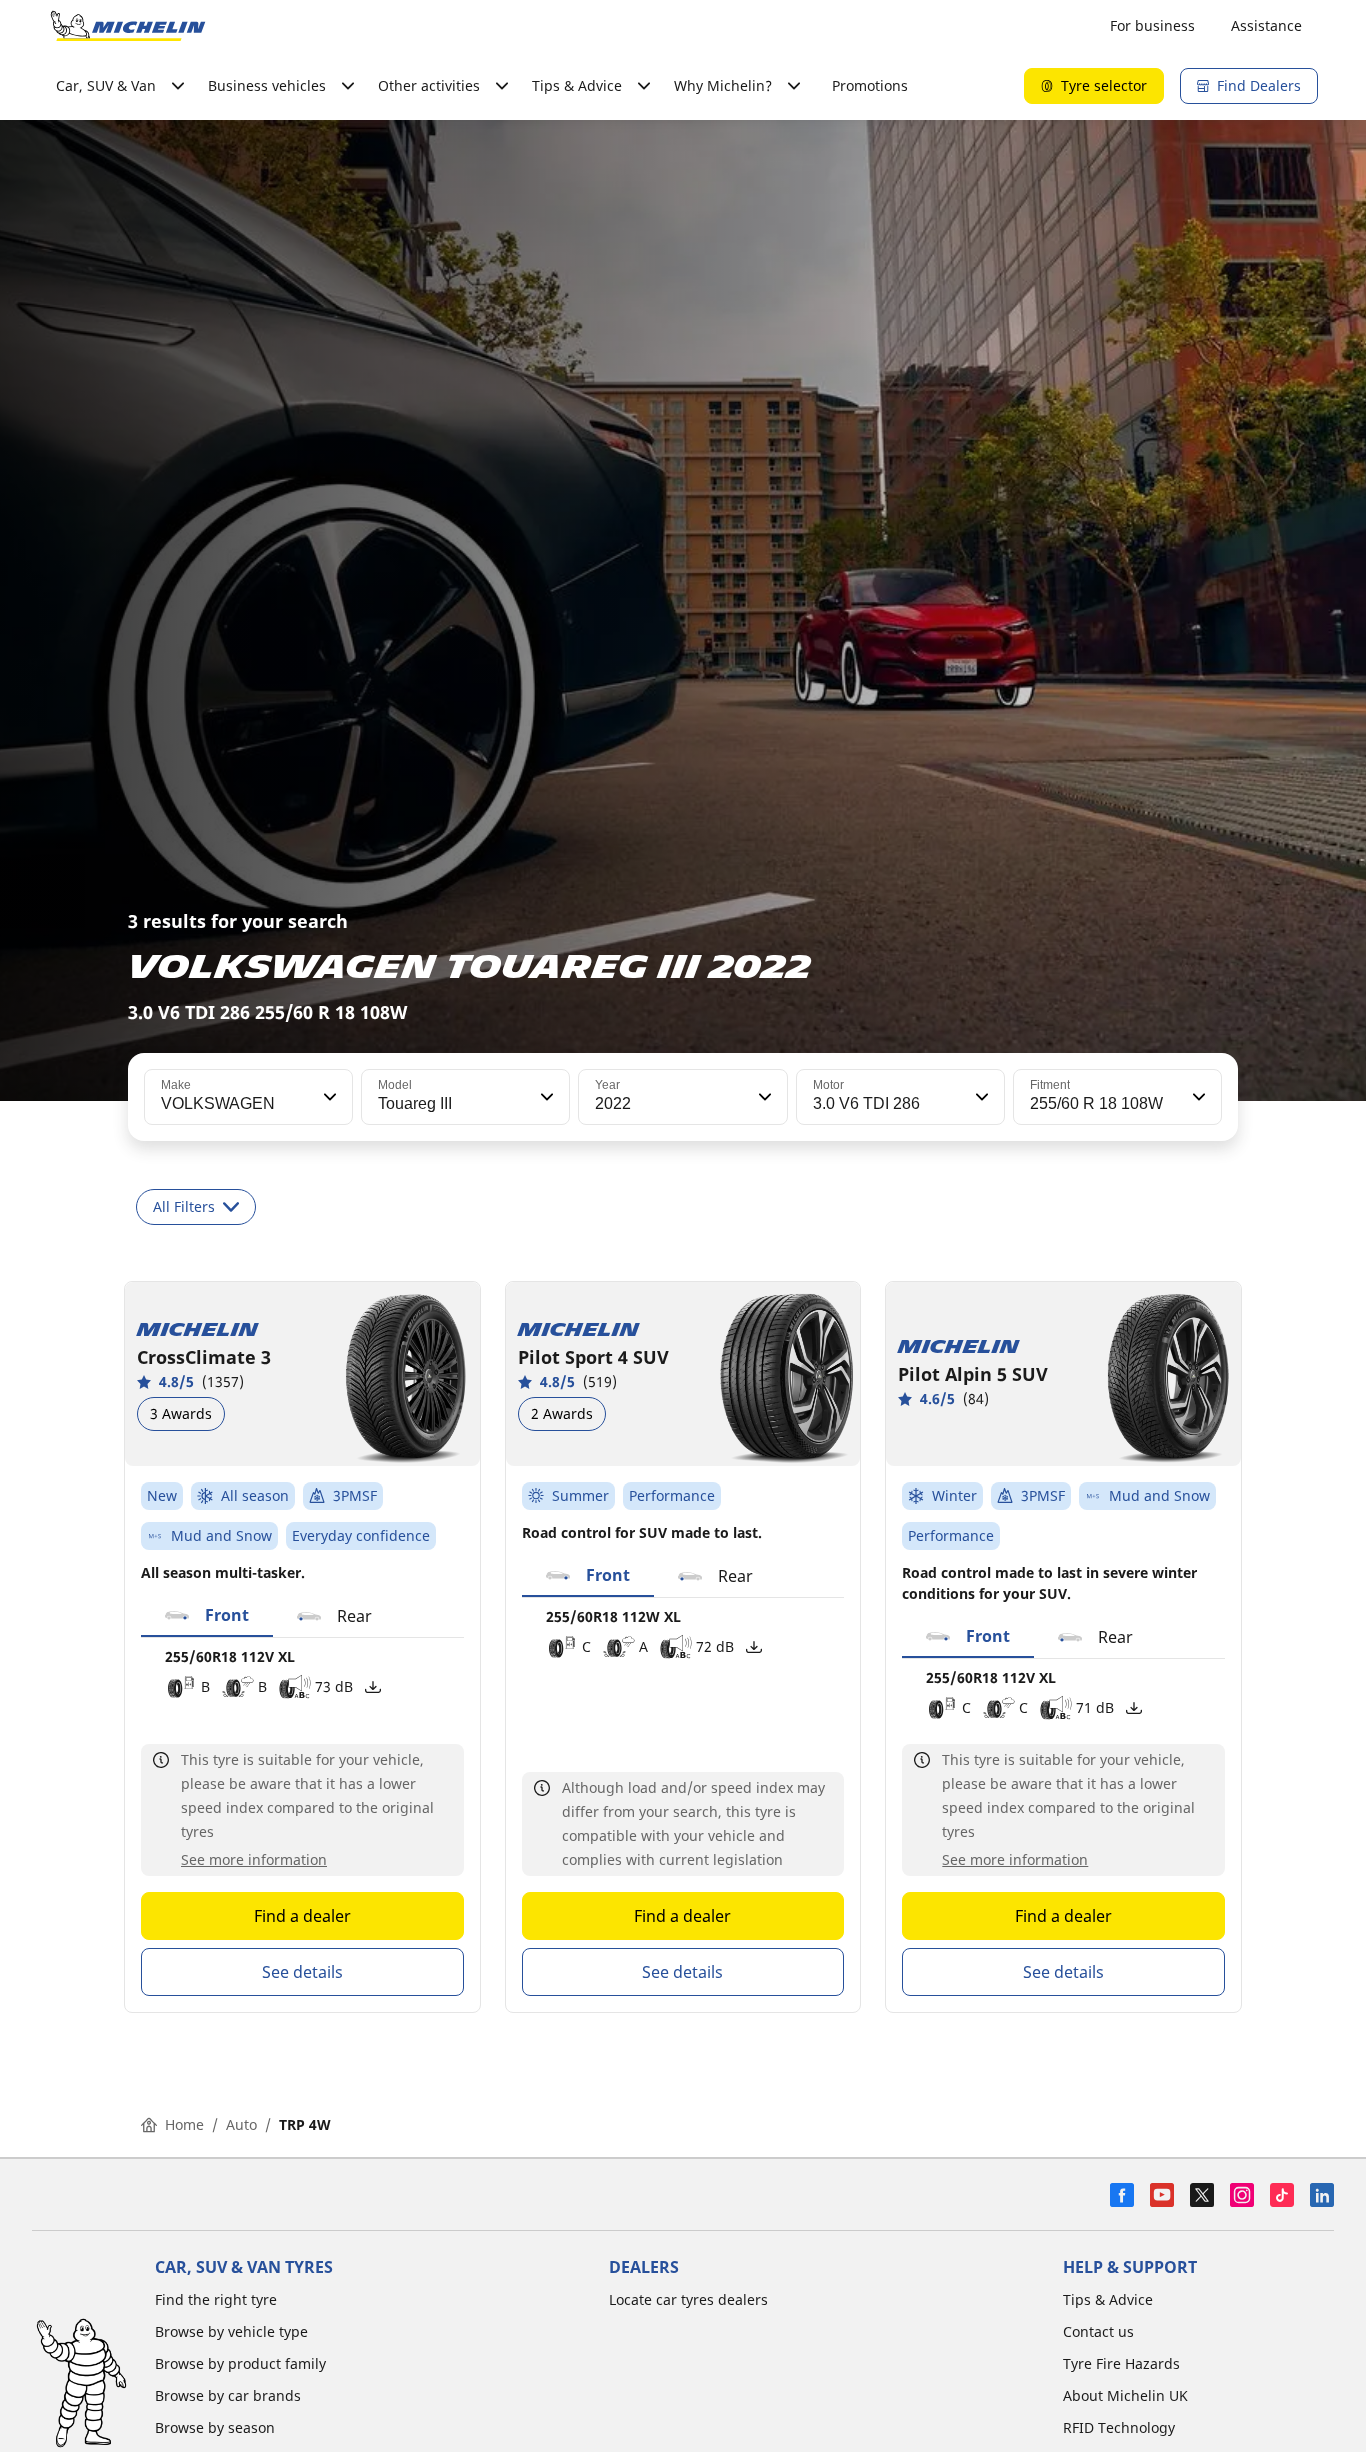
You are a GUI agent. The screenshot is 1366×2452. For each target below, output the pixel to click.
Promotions (870, 85)
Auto (241, 2124)
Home (184, 2124)
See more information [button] (254, 1859)
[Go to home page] (128, 26)
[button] (328, 1097)
